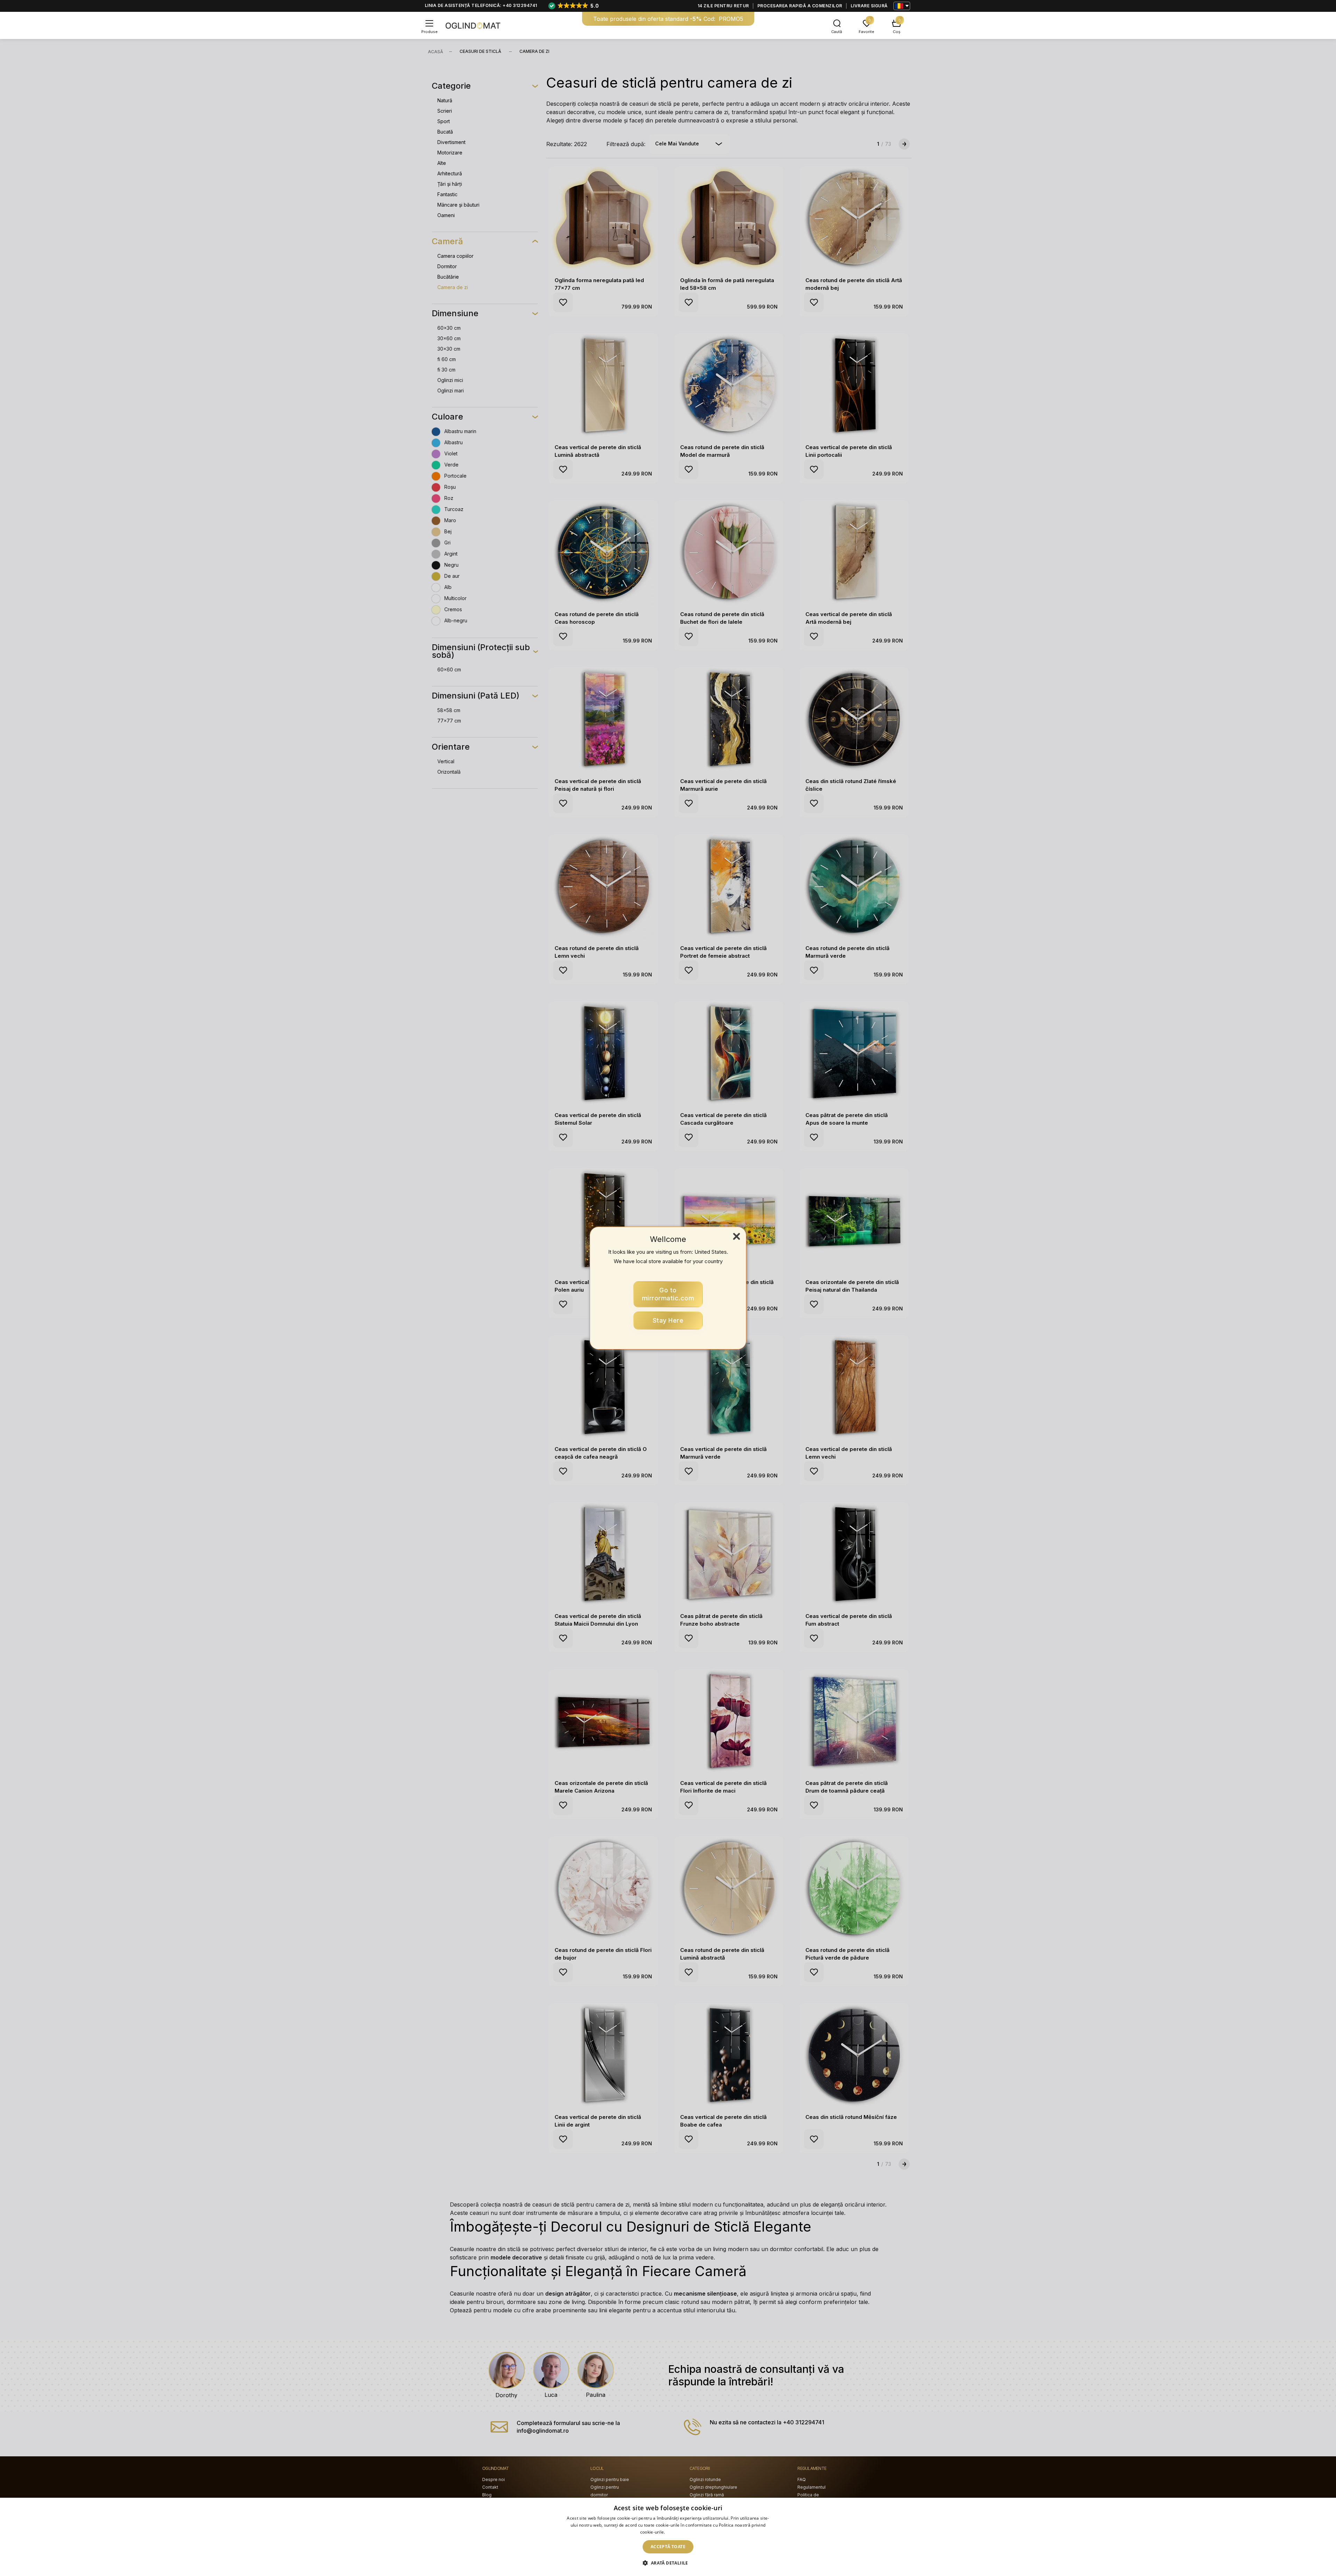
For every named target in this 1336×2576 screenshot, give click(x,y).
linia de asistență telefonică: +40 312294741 (481, 5)
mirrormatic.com (668, 1294)
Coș (897, 32)
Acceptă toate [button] (668, 2547)
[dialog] (668, 2537)
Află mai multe (681, 2532)
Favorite (866, 32)
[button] (668, 2563)
